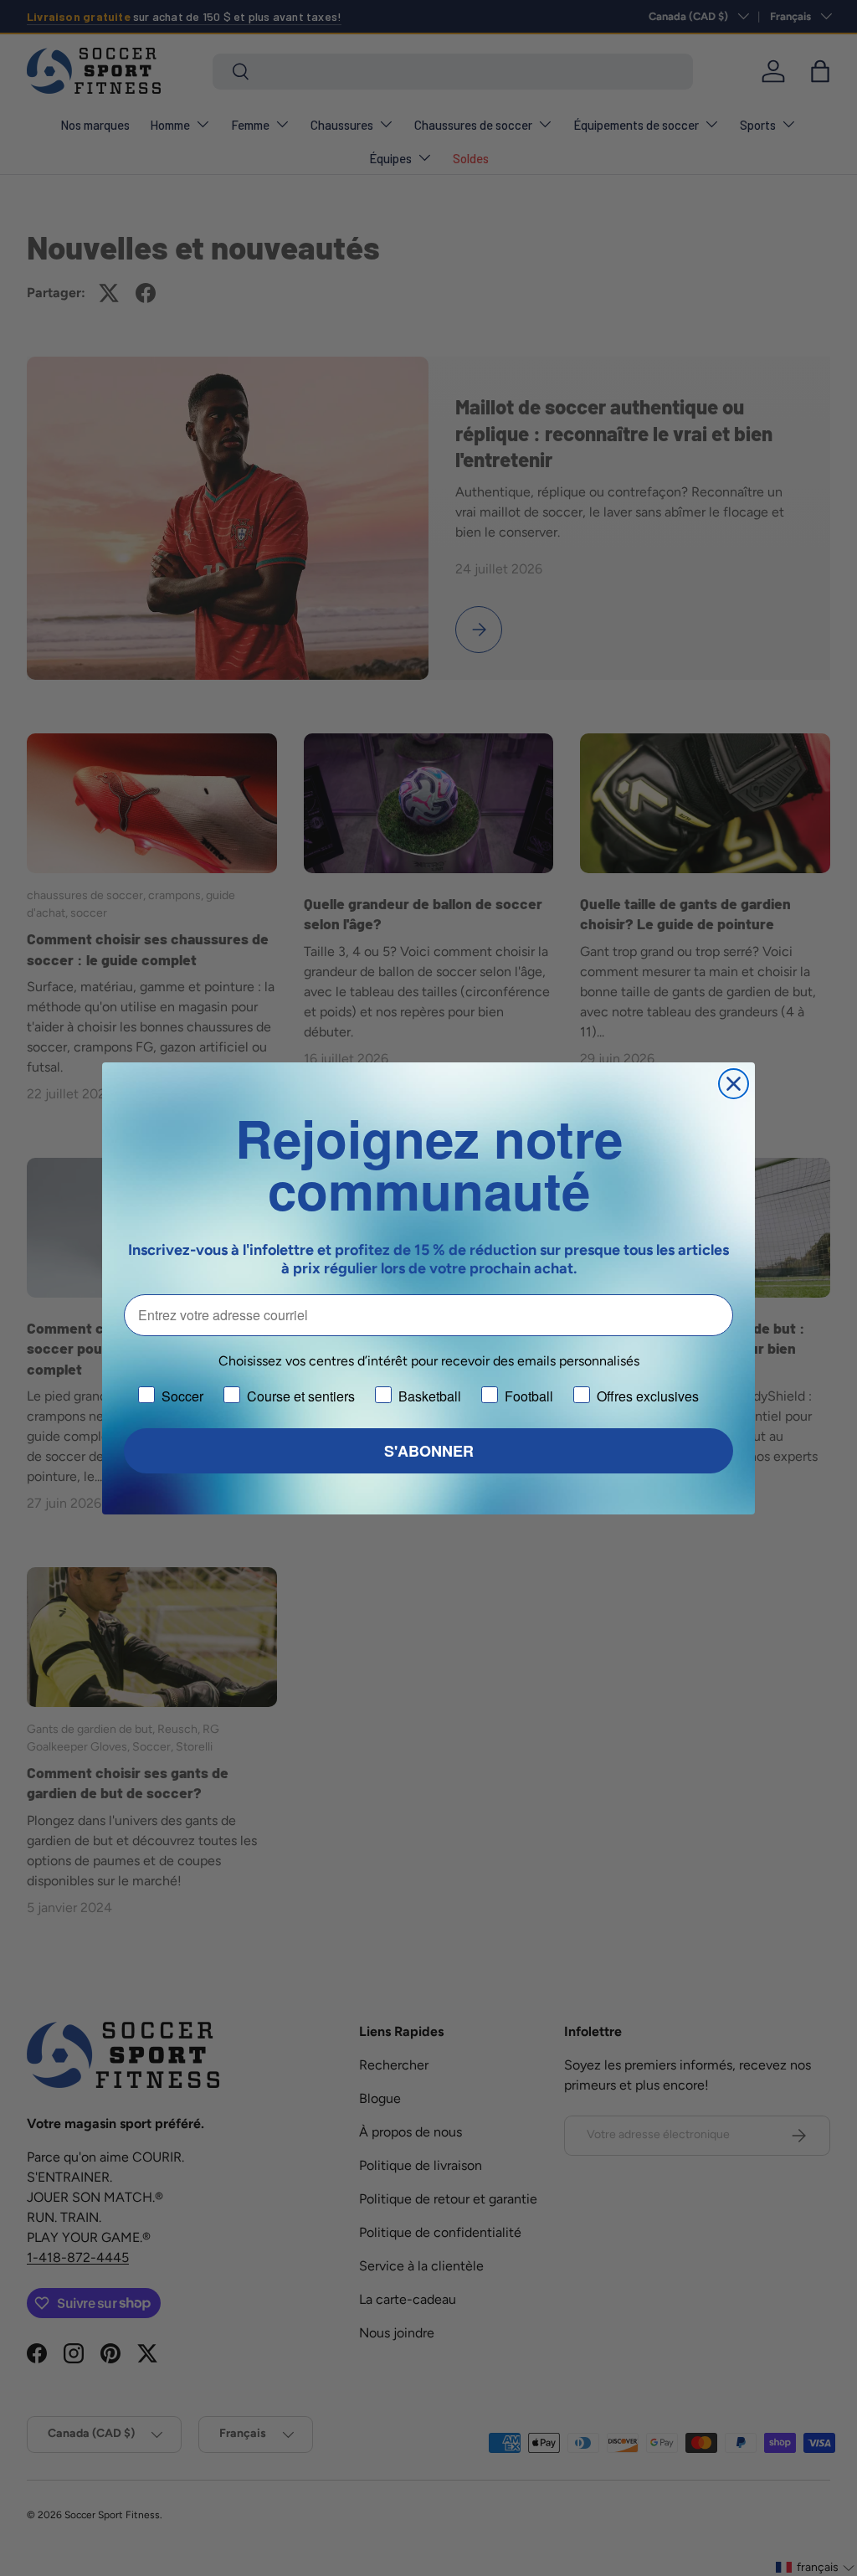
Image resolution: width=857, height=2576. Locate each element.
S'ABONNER (429, 1451)
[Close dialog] (734, 1084)
